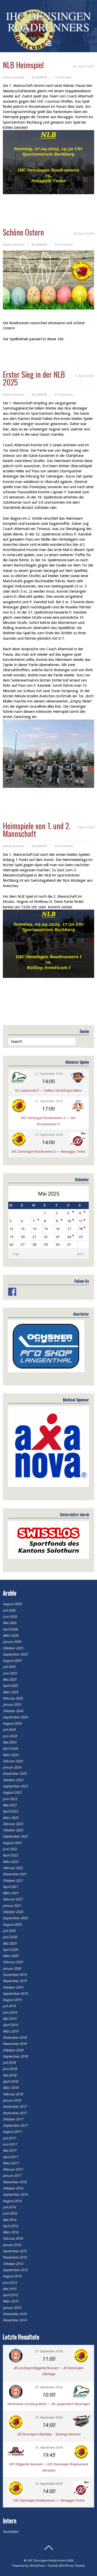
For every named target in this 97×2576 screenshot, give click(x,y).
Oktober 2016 (13, 2188)
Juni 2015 (10, 2283)
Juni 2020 (10, 1937)
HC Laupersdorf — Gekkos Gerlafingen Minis (48, 1090)
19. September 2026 (49, 2418)
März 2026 (11, 1636)
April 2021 (10, 1887)
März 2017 (11, 2163)
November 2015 (15, 2257)
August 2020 (12, 1925)
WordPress (37, 2566)
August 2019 (12, 2000)
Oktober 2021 (13, 1881)
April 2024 (10, 1748)
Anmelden (11, 2532)
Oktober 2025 (13, 1648)
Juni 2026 (10, 1617)
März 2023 (11, 1818)
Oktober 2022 (13, 1830)
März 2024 (11, 1755)
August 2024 (12, 1723)
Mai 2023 (10, 1805)
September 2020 (15, 1918)
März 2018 (11, 2088)
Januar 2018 (12, 2100)
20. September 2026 (49, 2387)
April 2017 (10, 2157)
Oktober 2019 (13, 1987)
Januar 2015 (12, 2308)
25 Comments (64, 245)
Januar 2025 (12, 1705)
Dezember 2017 (15, 2107)
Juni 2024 (10, 1736)
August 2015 (12, 2276)
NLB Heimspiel (23, 65)
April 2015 (10, 2295)
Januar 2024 (12, 1767)
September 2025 (15, 1654)
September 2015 (15, 2270)
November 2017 (15, 2113)
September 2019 (15, 1994)
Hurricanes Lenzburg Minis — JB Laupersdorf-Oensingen (48, 2404)
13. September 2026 (49, 1135)
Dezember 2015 (15, 2251)
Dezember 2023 (15, 1774)
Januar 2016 (12, 2245)
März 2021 (11, 1893)
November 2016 (15, 2182)
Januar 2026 (12, 1642)
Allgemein (39, 77)
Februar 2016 (13, 2238)
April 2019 (10, 2025)
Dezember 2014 (15, 2314)
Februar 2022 (13, 1868)
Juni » (81, 1254)
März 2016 (11, 2232)
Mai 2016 (10, 2220)
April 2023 (10, 1811)
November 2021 (15, 1874)
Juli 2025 (9, 1667)
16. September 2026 (49, 2447)
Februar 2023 (13, 1824)
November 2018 (15, 2044)
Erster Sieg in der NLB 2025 (34, 378)
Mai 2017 (10, 2151)
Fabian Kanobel (14, 77)
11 (81, 1221)
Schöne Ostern (23, 232)
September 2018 (15, 2056)
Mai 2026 (10, 1623)
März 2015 (11, 2301)
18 (81, 1229)
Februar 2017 (13, 2169)
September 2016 (15, 2194)
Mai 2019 (10, 2019)
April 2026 (10, 1629)
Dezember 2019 (15, 1975)
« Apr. (16, 1254)
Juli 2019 (9, 2006)
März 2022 (11, 1862)
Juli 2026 (9, 1610)
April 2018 (10, 2082)
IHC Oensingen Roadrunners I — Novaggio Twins (48, 1151)
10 (69, 1221)
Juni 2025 (10, 1673)
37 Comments (64, 395)
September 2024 (15, 1717)
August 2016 (12, 2201)
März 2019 (11, 2031)
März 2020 (11, 1956)
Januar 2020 (12, 1969)
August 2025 (12, 1661)
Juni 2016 (10, 2213)
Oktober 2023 (13, 1780)
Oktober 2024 (13, 1711)
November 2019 (15, 1981)
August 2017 (12, 2132)
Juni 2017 (10, 2144)
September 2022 (15, 1836)
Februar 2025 (13, 1698)
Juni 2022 (10, 1849)
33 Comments (64, 846)
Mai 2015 (10, 2289)
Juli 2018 (9, 2063)
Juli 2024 (9, 1730)
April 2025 (10, 1686)
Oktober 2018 (13, 2050)
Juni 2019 (10, 2012)
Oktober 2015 (13, 2264)
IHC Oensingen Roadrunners (47, 2560)
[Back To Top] (49, 2548)
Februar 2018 (13, 2094)
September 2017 (15, 2125)
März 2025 (11, 1692)
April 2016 (10, 2226)
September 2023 (15, 1786)
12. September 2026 (49, 1074)
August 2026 (12, 1604)
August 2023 (12, 1792)
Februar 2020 (13, 1962)
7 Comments (63, 77)
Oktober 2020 (13, 1912)
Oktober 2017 (13, 2119)
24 (69, 1237)
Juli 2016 (9, 2207)
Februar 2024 (13, 1761)
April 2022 (10, 1855)
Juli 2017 (9, 2138)
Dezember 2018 (15, 2038)
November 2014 (15, 2320)
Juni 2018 (10, 2069)
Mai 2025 (10, 1679)
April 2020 (10, 1950)
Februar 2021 (13, 1899)
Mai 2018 (10, 2075)
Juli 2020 (9, 1931)
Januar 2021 (12, 1906)
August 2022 (12, 1843)
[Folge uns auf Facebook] (12, 1292)
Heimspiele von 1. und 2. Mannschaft (37, 830)
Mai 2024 (10, 1742)
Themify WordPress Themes (66, 2566)
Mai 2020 (10, 1943)
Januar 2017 (12, 2176)
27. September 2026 (49, 2351)
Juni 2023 (10, 1799)
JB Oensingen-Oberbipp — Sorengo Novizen (48, 2434)
